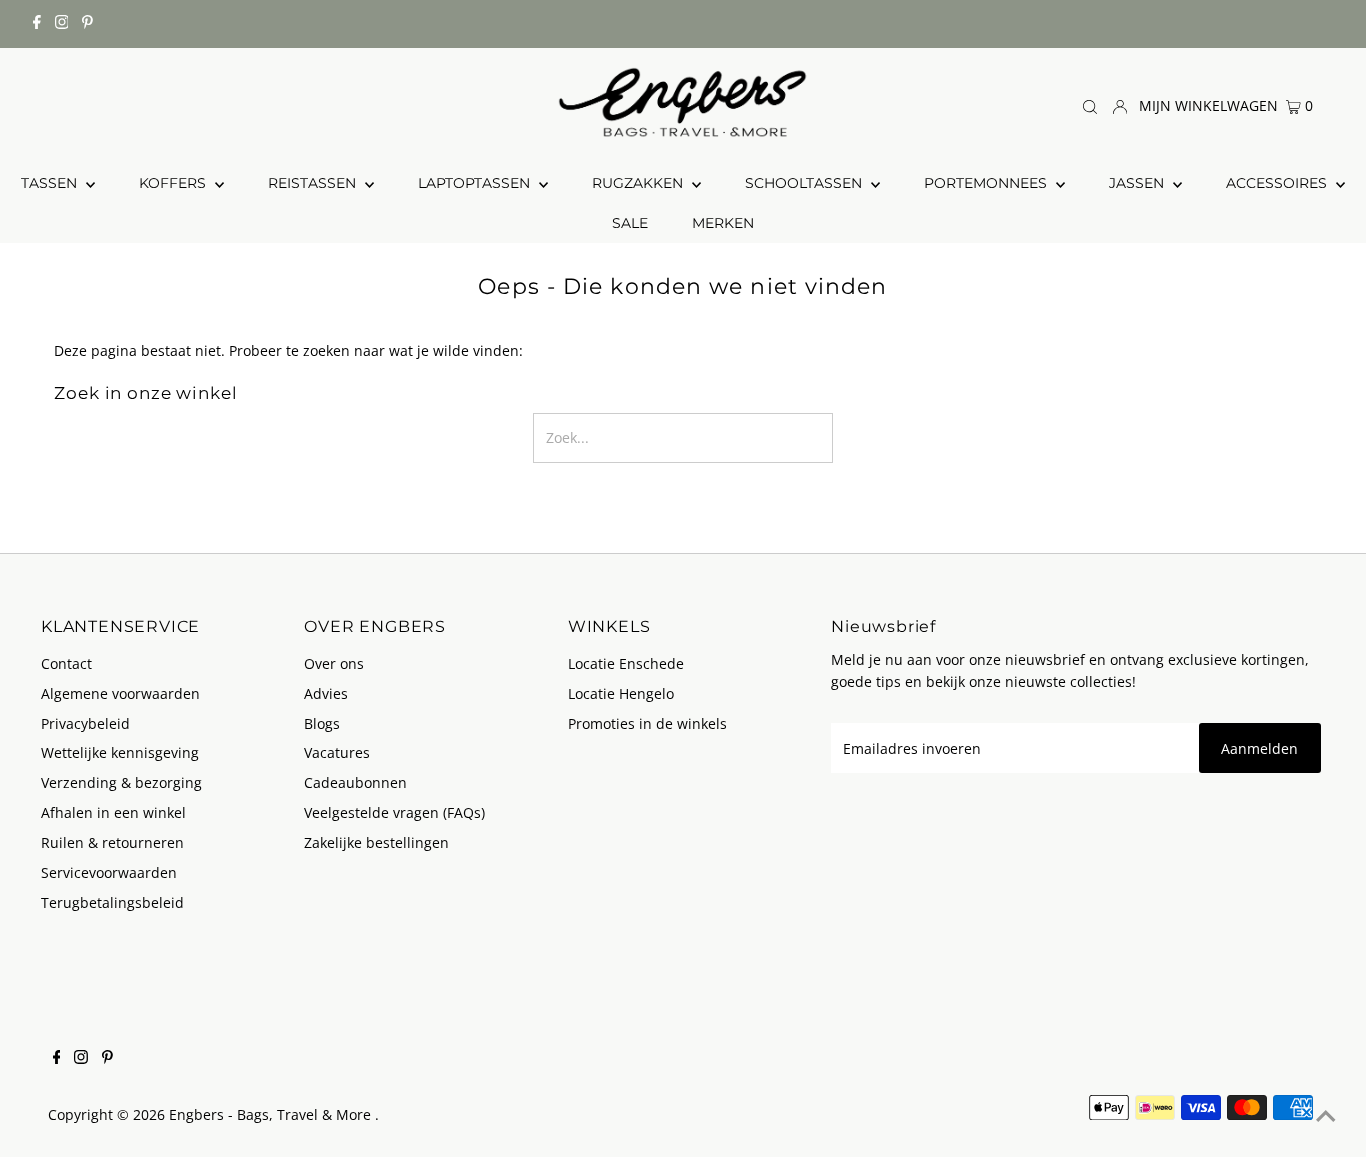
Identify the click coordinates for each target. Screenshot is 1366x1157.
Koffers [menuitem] (174, 183)
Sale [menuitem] (630, 223)
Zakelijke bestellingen (376, 842)
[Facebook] (37, 24)
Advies (326, 693)
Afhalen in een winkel (113, 812)
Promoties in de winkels (647, 723)
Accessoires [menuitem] (1278, 183)
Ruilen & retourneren (112, 842)
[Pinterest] (87, 24)
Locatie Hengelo (621, 693)
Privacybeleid (85, 723)
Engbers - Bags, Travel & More (272, 1114)
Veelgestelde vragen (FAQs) (394, 812)
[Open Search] (1090, 105)
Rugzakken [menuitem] (639, 183)
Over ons (334, 663)
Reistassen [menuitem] (314, 183)
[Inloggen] (1120, 104)
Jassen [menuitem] (1138, 183)
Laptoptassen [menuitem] (476, 183)
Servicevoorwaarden (109, 872)
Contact (66, 663)
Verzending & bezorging (121, 782)
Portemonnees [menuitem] (987, 183)
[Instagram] (62, 24)
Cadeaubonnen (355, 782)
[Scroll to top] (1326, 1117)
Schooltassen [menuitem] (805, 183)
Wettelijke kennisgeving (120, 752)
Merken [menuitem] (723, 223)
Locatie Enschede (626, 663)
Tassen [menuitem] (51, 183)
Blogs (322, 723)
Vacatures (337, 752)
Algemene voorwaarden (120, 693)
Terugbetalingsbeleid (112, 902)
